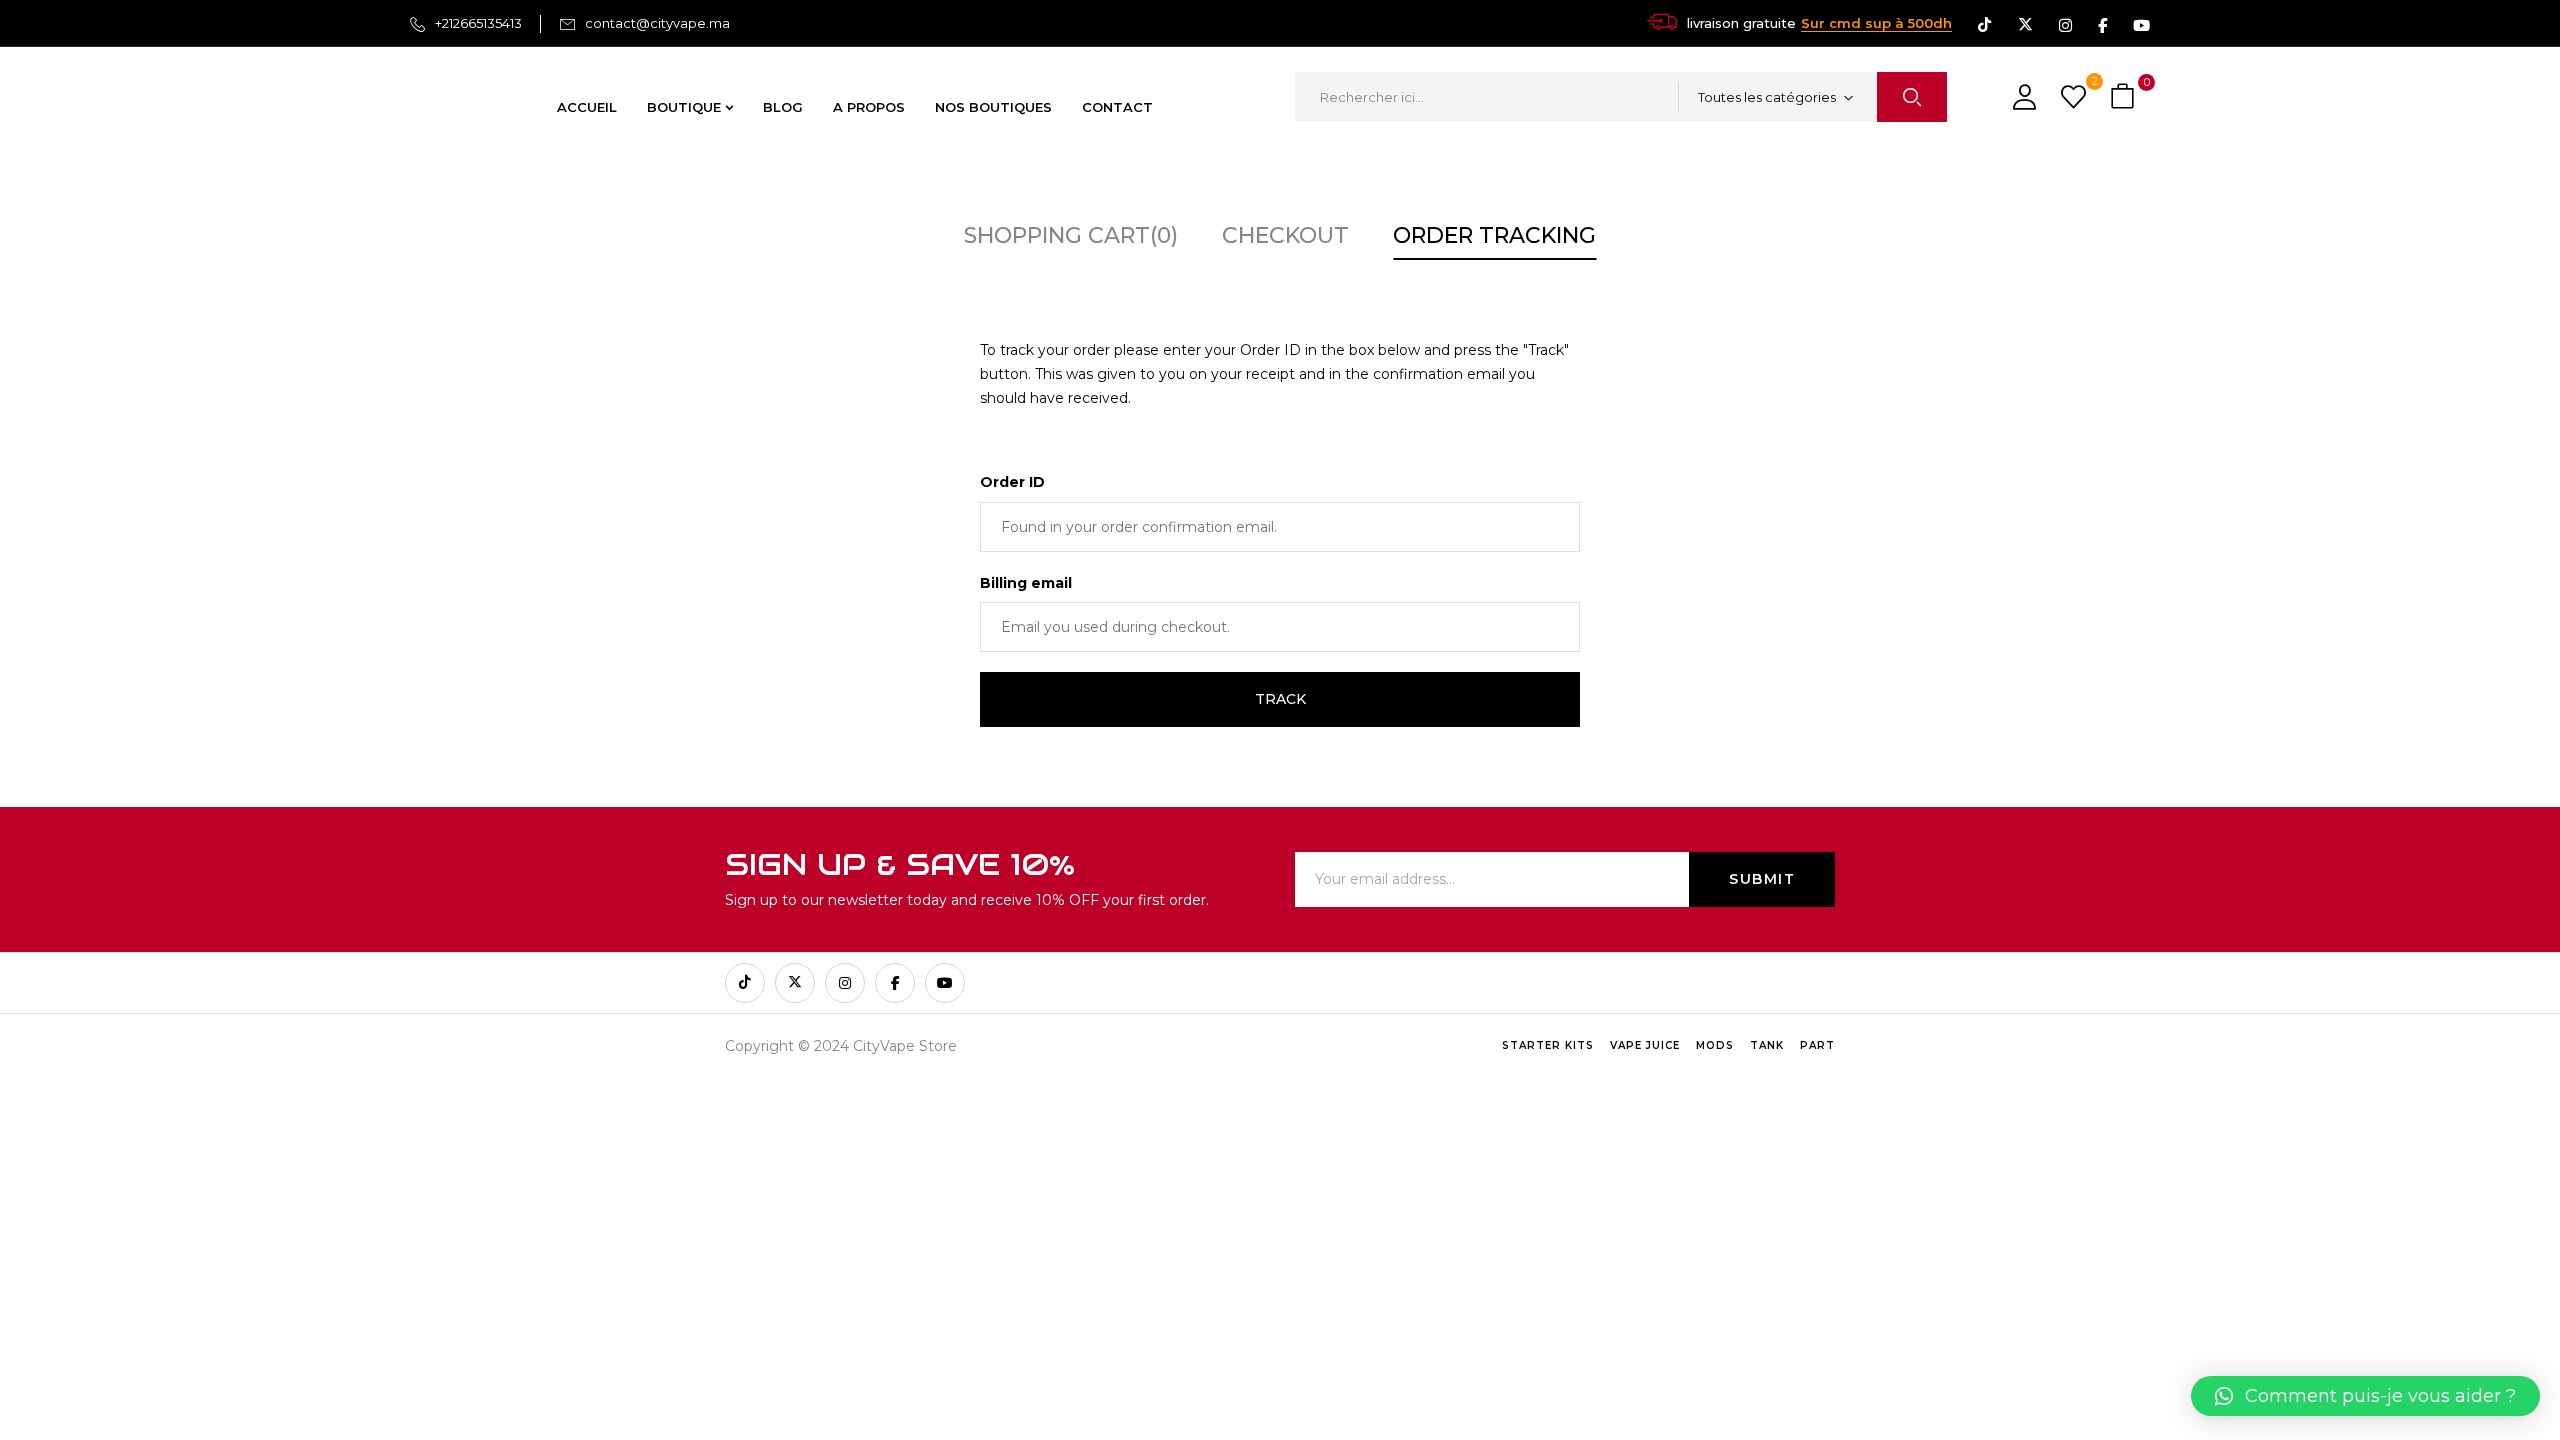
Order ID (1012, 482)
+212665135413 (478, 23)
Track (1280, 699)
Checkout (1285, 235)
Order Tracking (1494, 235)
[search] (1912, 97)
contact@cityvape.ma (657, 23)
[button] (2125, 97)
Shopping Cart (1071, 235)
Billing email (1026, 583)
